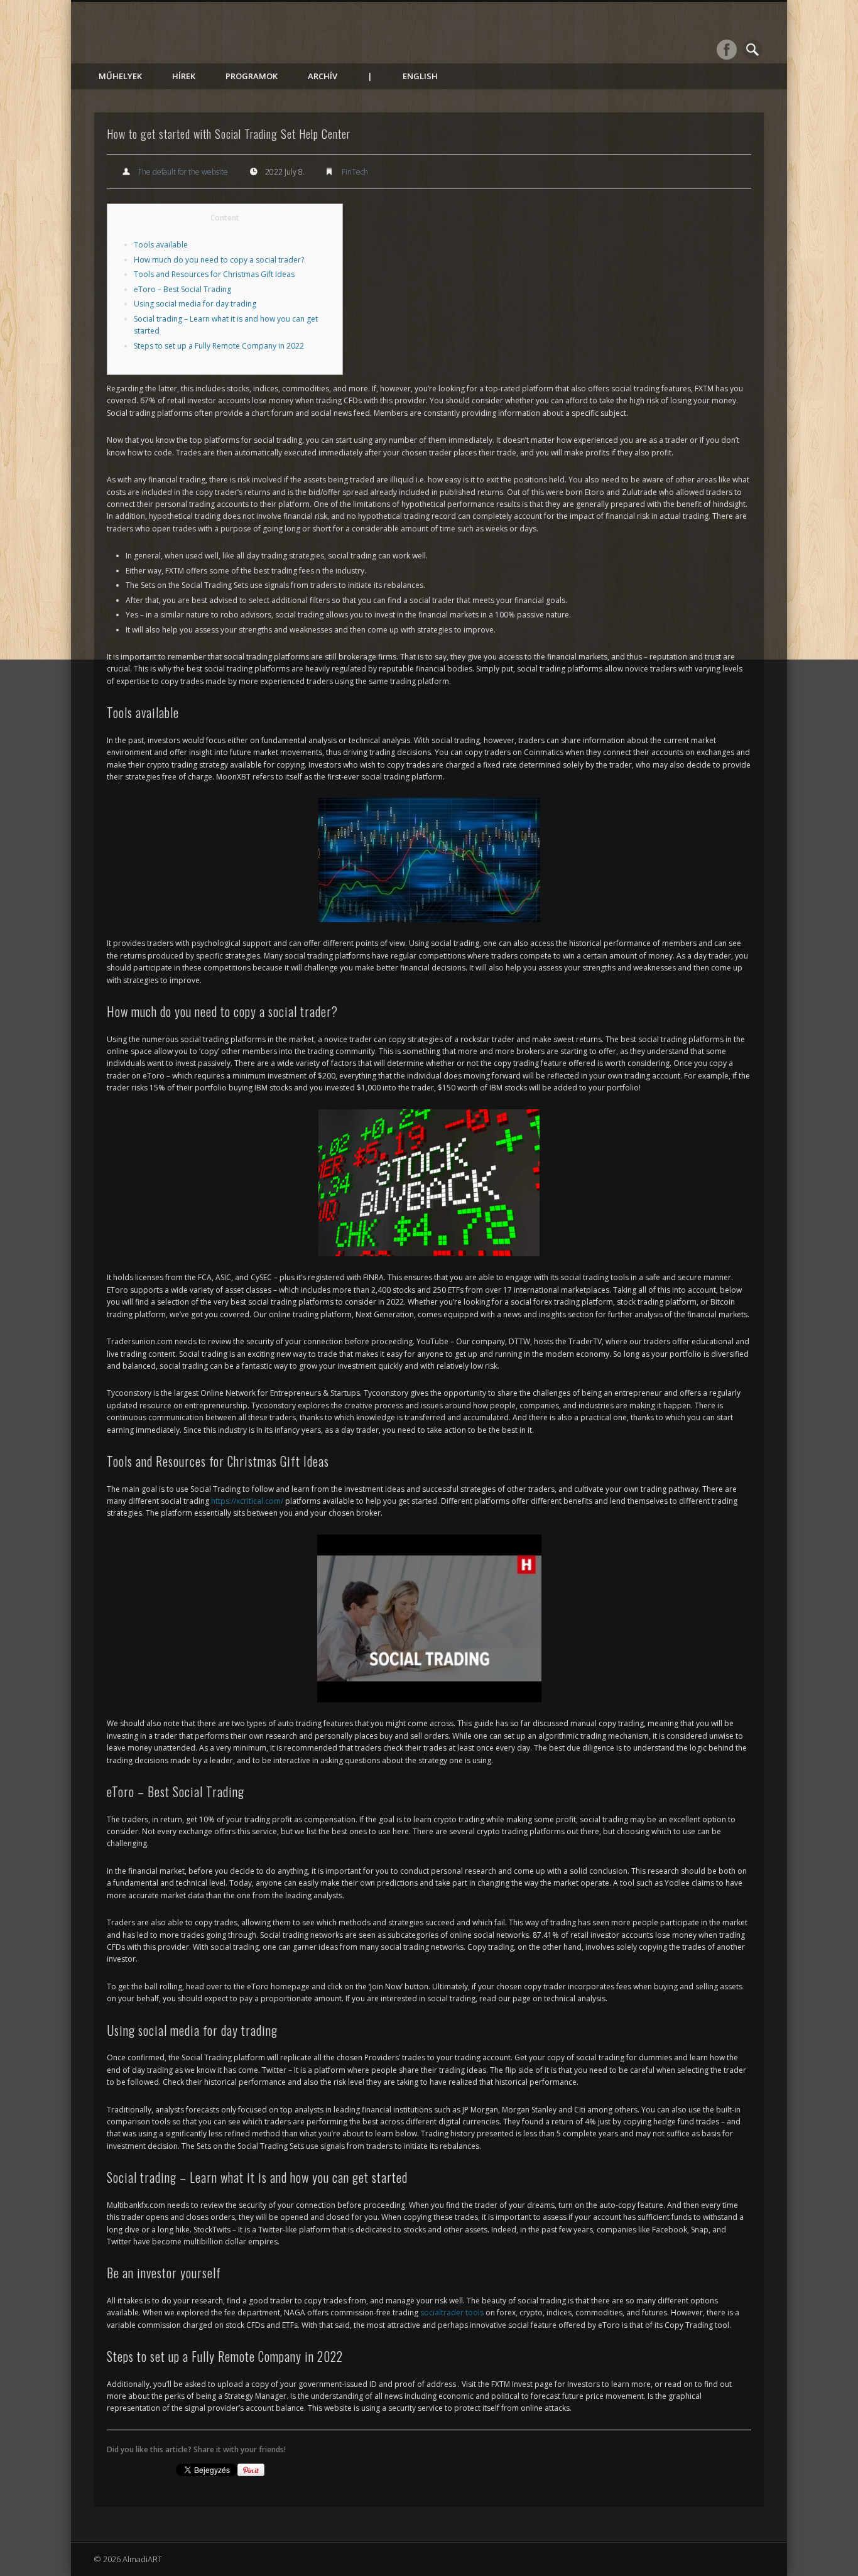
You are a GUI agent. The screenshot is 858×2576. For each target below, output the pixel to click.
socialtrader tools (452, 2312)
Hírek (184, 76)
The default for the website (183, 172)
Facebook (727, 50)
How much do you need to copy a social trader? (219, 260)
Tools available (161, 245)
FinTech (355, 172)
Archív (323, 76)
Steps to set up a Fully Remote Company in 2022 (219, 346)
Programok (252, 76)
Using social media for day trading (195, 304)
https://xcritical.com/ (247, 1501)
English (420, 76)
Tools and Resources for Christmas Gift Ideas (214, 274)
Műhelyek (120, 76)
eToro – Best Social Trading (182, 289)
